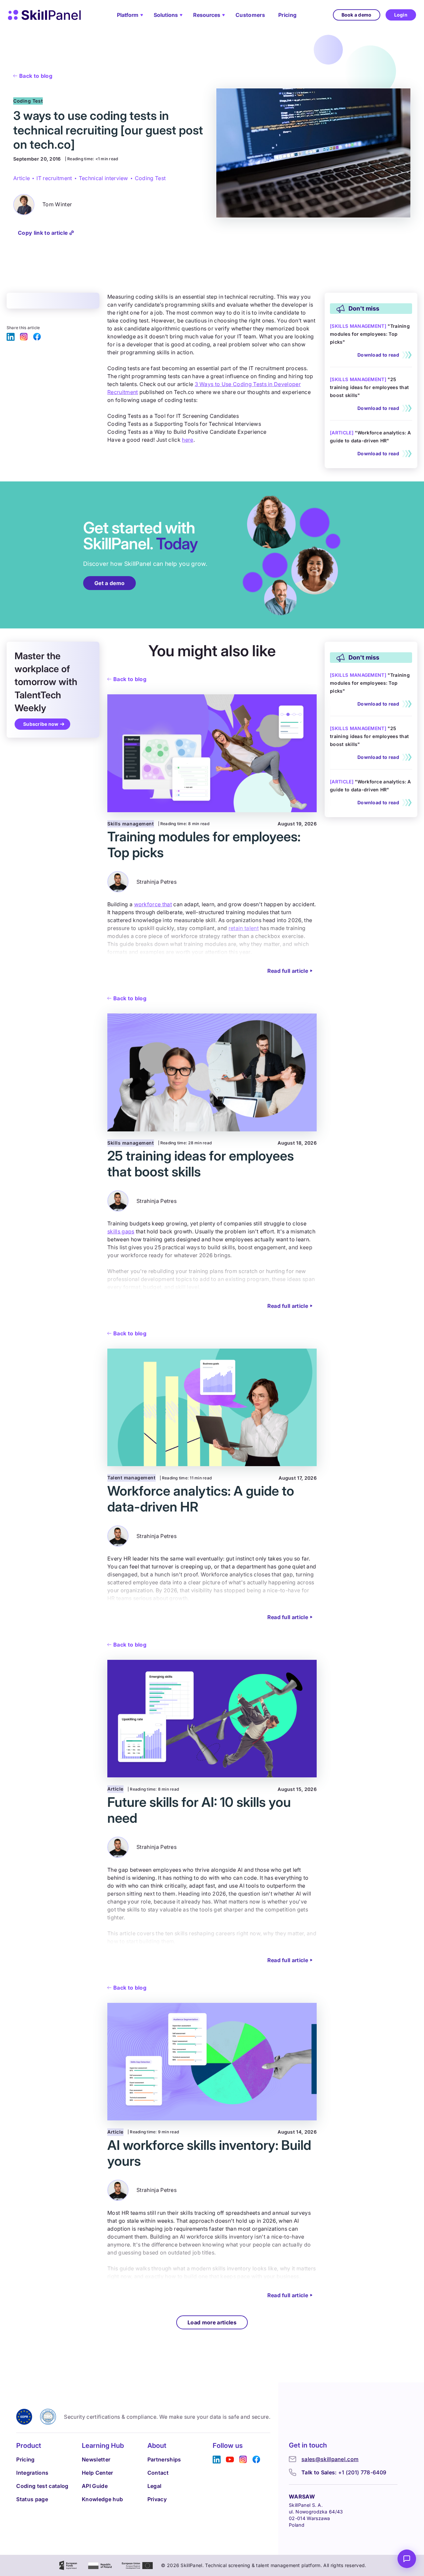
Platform (128, 15)
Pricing (287, 15)
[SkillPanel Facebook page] (37, 337)
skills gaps (121, 1231)
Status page (32, 2499)
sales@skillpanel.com (330, 2459)
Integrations (32, 2473)
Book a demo (357, 15)
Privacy (157, 2499)
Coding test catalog (42, 2486)
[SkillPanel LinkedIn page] (11, 337)
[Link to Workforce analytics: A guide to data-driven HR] (371, 439)
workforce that (153, 904)
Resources (207, 15)
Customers (250, 15)
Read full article (288, 971)
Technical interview (104, 178)
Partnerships (164, 2459)
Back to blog (36, 76)
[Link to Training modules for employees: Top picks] (371, 340)
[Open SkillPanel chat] (407, 2559)
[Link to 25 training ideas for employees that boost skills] (371, 390)
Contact (158, 2473)
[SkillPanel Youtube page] (230, 2460)
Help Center (98, 2473)
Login (401, 15)
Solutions (166, 15)
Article (22, 178)
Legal (155, 2486)
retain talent (244, 928)
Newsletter (96, 2459)
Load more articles (212, 2322)
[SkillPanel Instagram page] (24, 337)
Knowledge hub (102, 2499)
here (187, 440)
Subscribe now (41, 724)
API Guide (95, 2486)
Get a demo (109, 583)
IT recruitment (54, 178)
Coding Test (150, 178)
